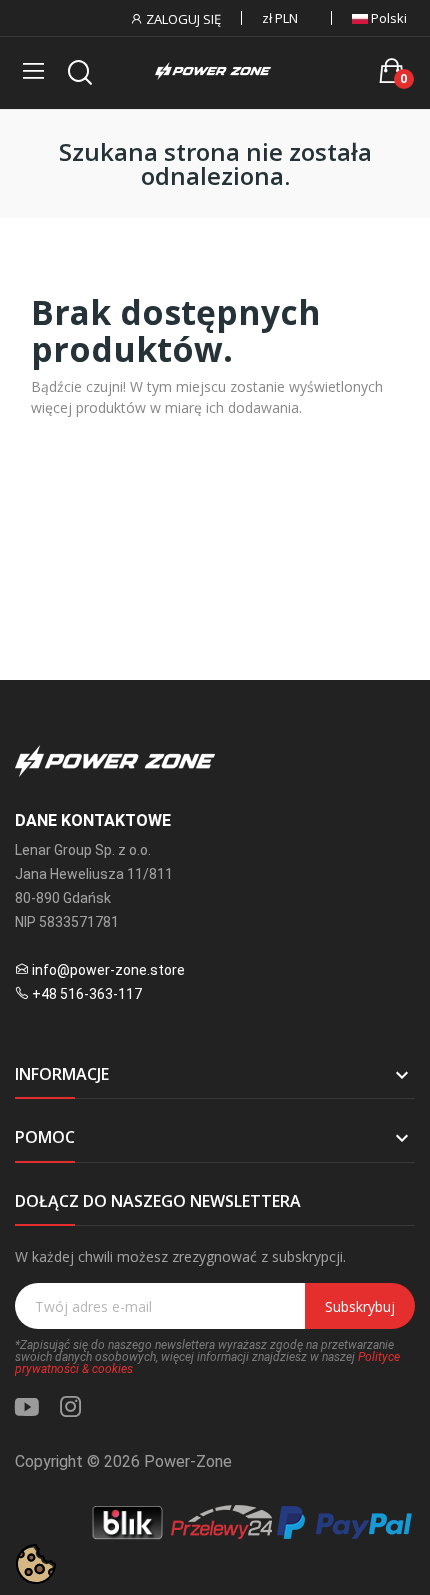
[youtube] (27, 1407)
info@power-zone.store (108, 970)
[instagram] (71, 1407)
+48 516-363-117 (87, 994)
